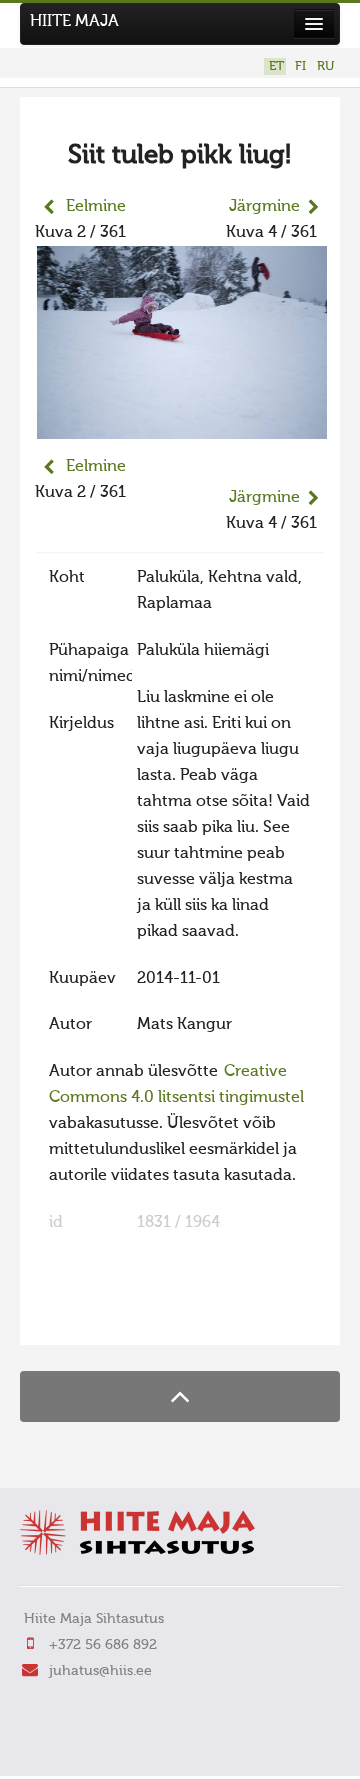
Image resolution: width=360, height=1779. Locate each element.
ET (276, 66)
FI (300, 66)
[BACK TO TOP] (180, 1396)
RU (325, 66)
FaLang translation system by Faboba (105, 1317)
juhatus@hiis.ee (100, 1671)
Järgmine (264, 207)
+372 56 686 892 (103, 1645)
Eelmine (96, 207)
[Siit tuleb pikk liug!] (182, 426)
